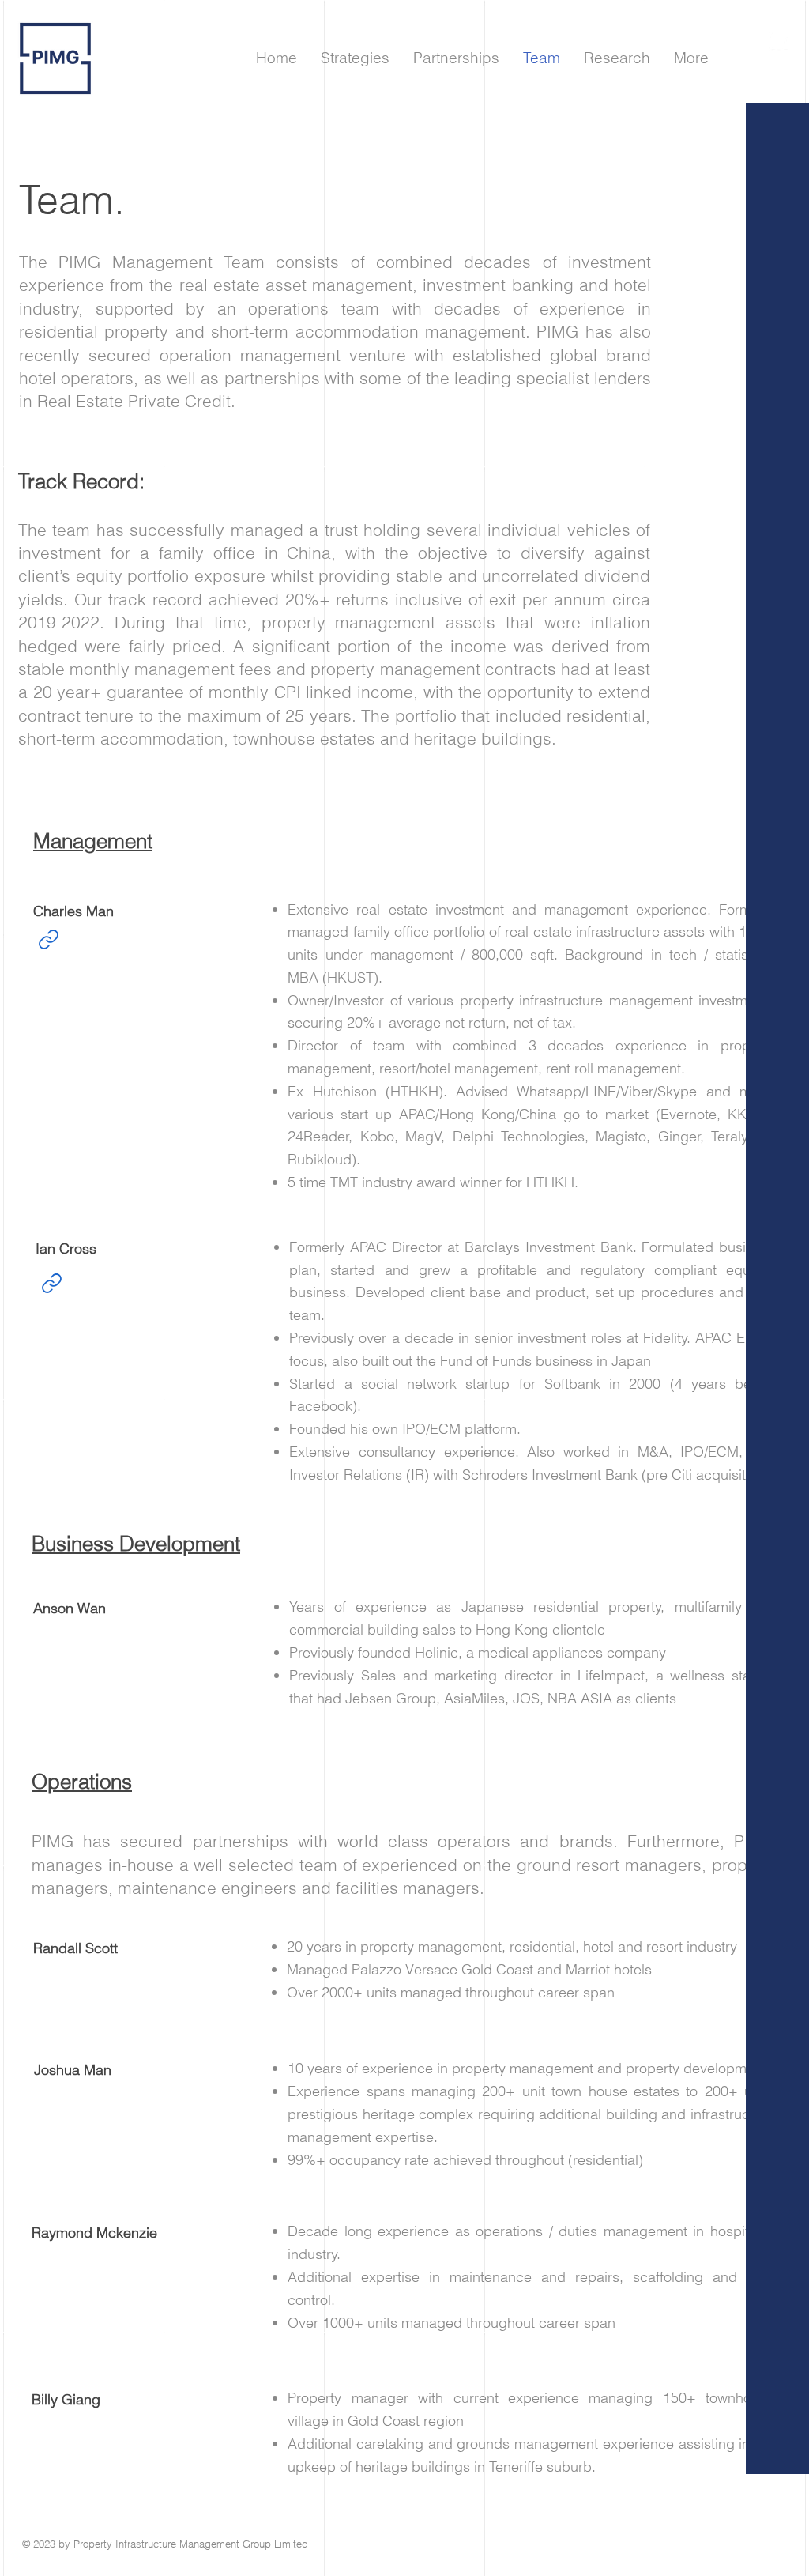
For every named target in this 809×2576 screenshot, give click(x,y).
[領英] (779, 41)
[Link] (48, 940)
